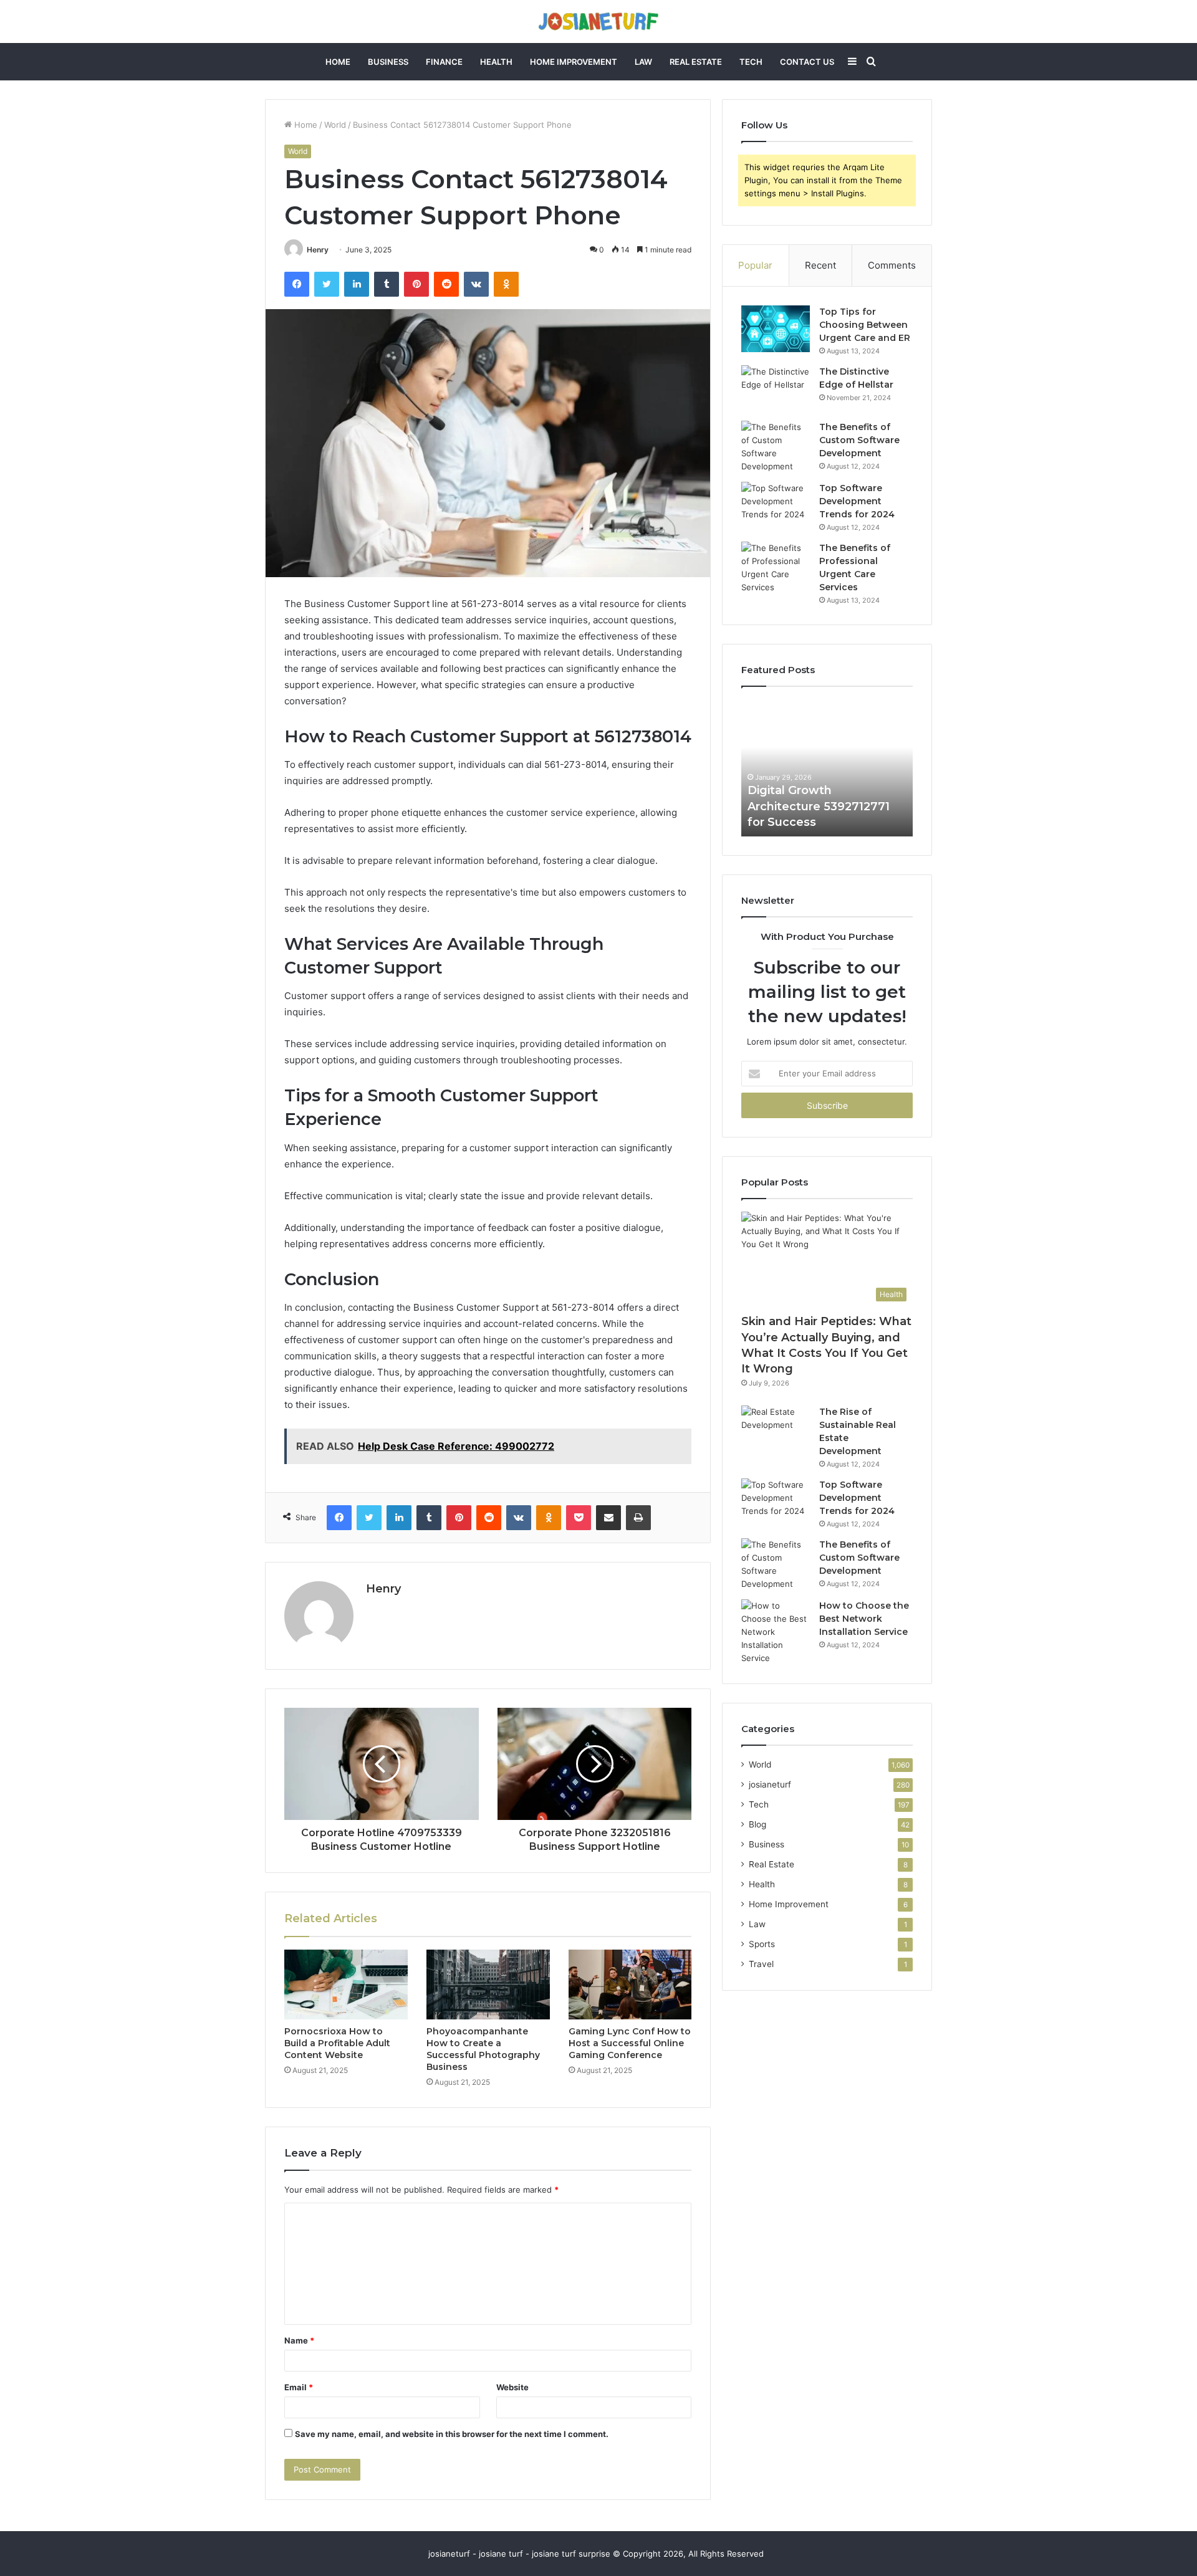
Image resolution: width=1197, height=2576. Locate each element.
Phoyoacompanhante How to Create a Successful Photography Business (483, 2049)
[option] (827, 768)
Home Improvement (574, 62)
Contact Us (807, 62)
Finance (444, 62)
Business (388, 62)
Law (643, 62)
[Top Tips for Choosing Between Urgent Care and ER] (776, 329)
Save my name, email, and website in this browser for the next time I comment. (452, 2434)
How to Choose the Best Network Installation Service (864, 1619)
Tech (751, 62)
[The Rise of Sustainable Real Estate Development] (776, 1429)
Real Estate (696, 62)
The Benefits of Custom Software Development (859, 440)
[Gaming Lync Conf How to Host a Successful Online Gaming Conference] (630, 1985)
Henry (318, 250)
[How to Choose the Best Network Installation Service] (776, 1632)
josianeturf (770, 1784)
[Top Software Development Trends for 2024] (776, 505)
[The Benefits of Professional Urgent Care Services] (776, 568)
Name (299, 2340)
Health (496, 62)
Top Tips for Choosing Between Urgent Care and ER (865, 325)
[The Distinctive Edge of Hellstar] (776, 389)
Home (338, 62)
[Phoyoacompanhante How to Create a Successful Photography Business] (488, 1985)
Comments (892, 265)
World (335, 125)
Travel (761, 1964)
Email (299, 2387)
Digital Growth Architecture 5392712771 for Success (819, 806)
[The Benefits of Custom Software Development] (776, 447)
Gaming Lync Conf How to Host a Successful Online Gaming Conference (630, 2043)
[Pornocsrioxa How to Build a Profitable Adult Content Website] (346, 1985)
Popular (755, 265)
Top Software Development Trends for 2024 (857, 501)
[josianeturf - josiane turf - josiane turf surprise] (598, 22)
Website (512, 2387)
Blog (757, 1824)
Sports (762, 1944)
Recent (820, 265)
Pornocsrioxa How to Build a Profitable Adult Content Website (337, 2043)
